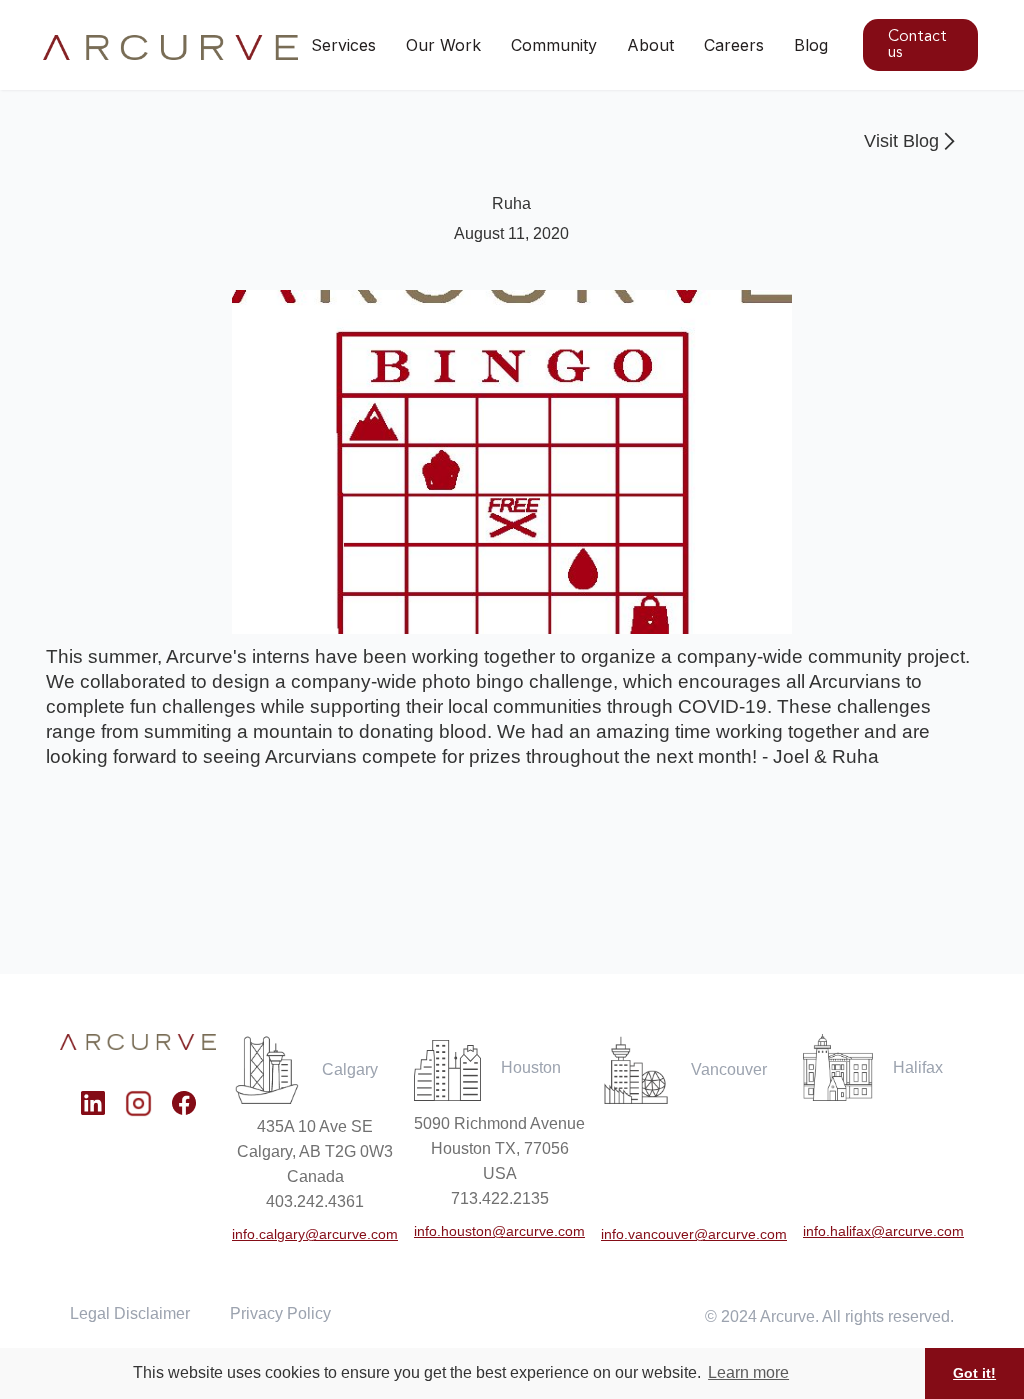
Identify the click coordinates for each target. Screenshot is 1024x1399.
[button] (443, 45)
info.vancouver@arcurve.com (694, 1234)
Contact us (917, 45)
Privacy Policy (280, 1313)
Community (554, 45)
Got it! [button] (974, 1373)
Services (343, 45)
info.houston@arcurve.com (499, 1231)
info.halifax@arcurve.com (883, 1231)
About (650, 45)
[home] (171, 48)
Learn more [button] (748, 1372)
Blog (811, 45)
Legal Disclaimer (130, 1313)
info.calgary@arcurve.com (315, 1234)
